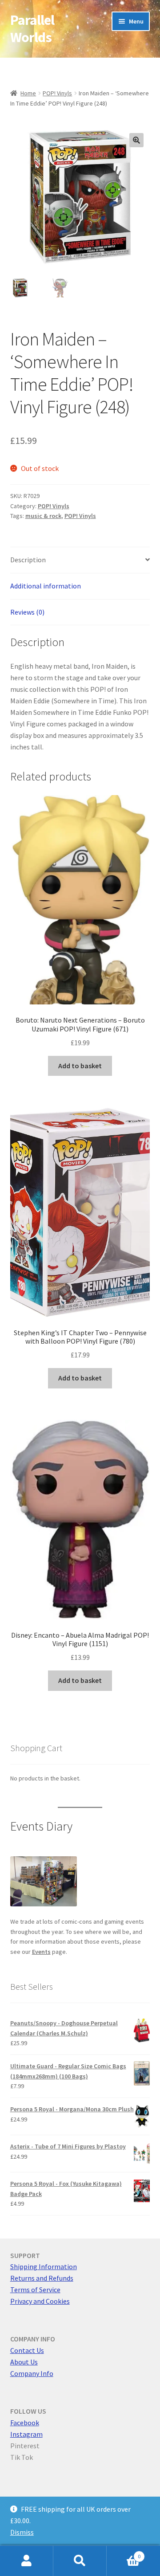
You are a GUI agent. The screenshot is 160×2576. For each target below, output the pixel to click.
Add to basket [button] (80, 1066)
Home (28, 93)
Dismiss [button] (22, 2532)
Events (41, 1952)
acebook (26, 2423)
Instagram (26, 2434)
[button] (136, 140)
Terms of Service (35, 2290)
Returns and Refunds (42, 2278)
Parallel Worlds (32, 29)
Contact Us (27, 2350)
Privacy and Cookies (40, 2301)
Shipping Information (44, 2266)
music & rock (43, 516)
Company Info (32, 2373)
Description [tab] (28, 560)
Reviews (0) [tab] (27, 612)
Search (80, 2561)
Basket (124, 2553)
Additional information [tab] (46, 586)
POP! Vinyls (57, 93)
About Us (24, 2362)
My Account (27, 2561)
